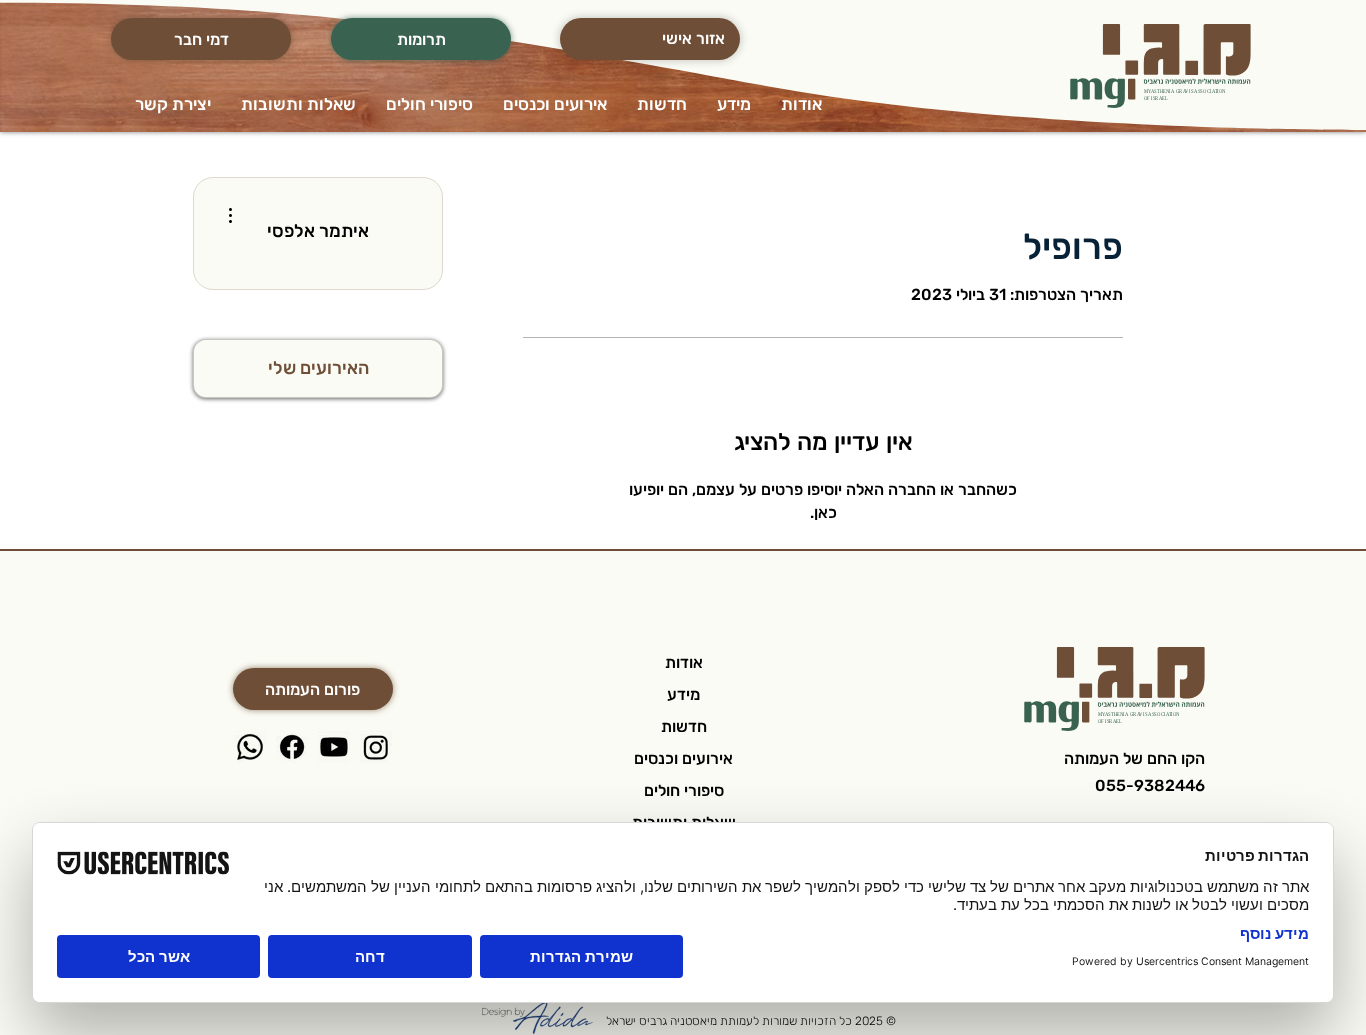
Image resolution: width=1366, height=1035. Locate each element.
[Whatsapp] (250, 747)
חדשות (684, 726)
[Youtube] (334, 747)
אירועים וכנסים (683, 758)
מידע (683, 694)
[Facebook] (292, 747)
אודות (684, 662)
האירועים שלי (318, 368)
